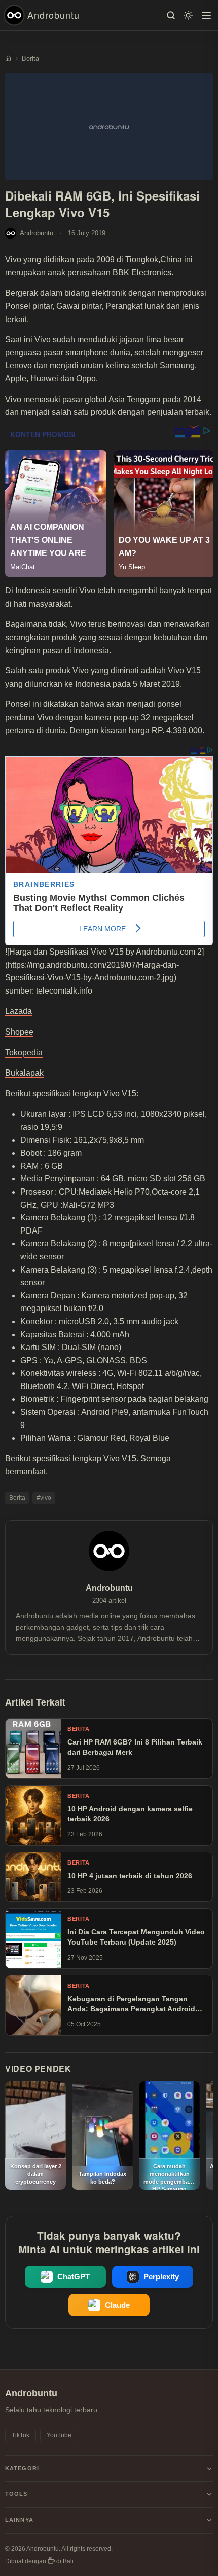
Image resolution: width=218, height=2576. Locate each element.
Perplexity (161, 2277)
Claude (117, 2305)
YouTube (59, 2435)
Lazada (19, 1011)
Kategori (22, 2468)
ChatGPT (74, 2277)
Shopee (19, 1032)
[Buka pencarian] (171, 15)
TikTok (21, 2435)
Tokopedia (24, 1053)
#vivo (44, 1498)
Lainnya (19, 2520)
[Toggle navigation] (206, 15)
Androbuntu (53, 15)
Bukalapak (24, 1073)
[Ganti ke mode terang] (188, 15)
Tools (16, 2494)
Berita (17, 1498)
